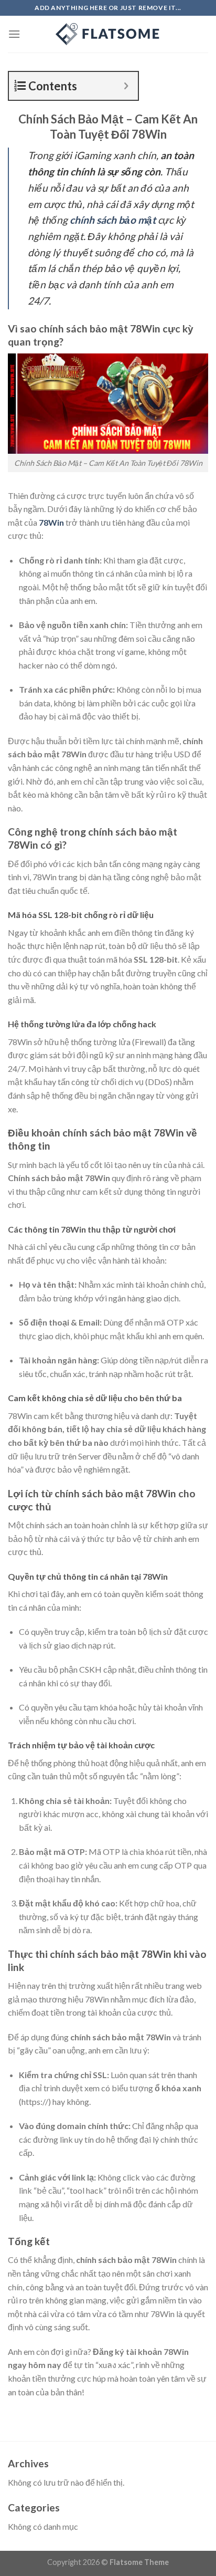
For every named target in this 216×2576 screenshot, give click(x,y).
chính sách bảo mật (113, 220)
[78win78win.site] (108, 34)
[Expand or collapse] (126, 86)
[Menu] (14, 34)
